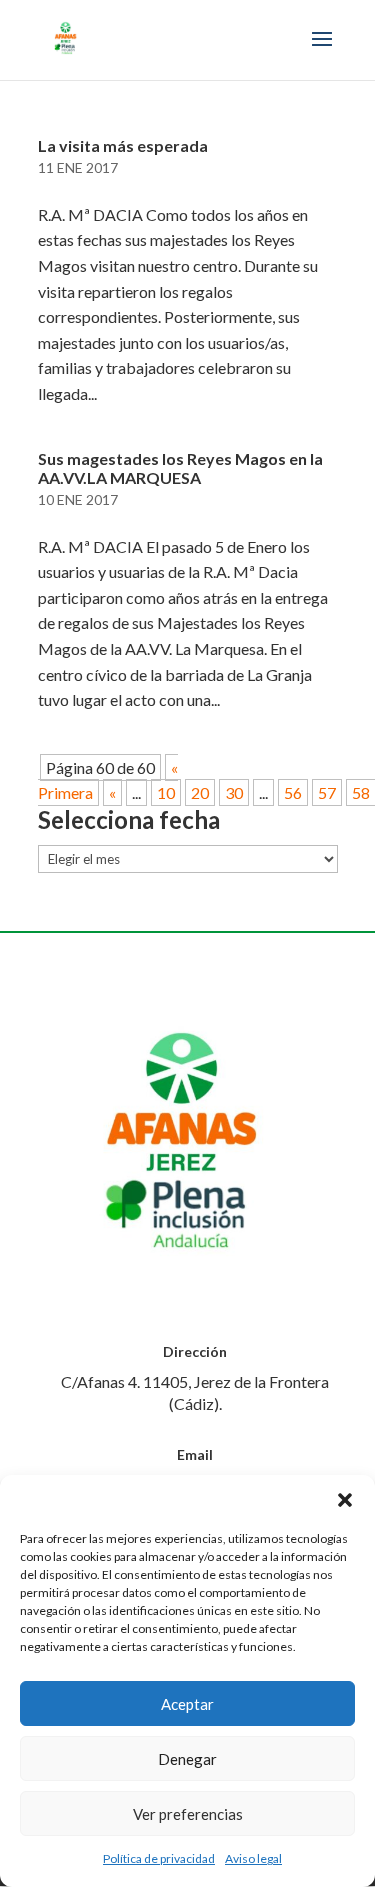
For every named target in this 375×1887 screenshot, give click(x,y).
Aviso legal (253, 1858)
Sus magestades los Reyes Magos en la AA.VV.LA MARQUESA (180, 468)
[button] (345, 1500)
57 (327, 792)
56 (293, 792)
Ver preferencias (188, 1814)
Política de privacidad (159, 1858)
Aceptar (187, 1704)
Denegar (187, 1759)
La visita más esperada (123, 145)
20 (200, 792)
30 (234, 792)
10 (166, 792)
